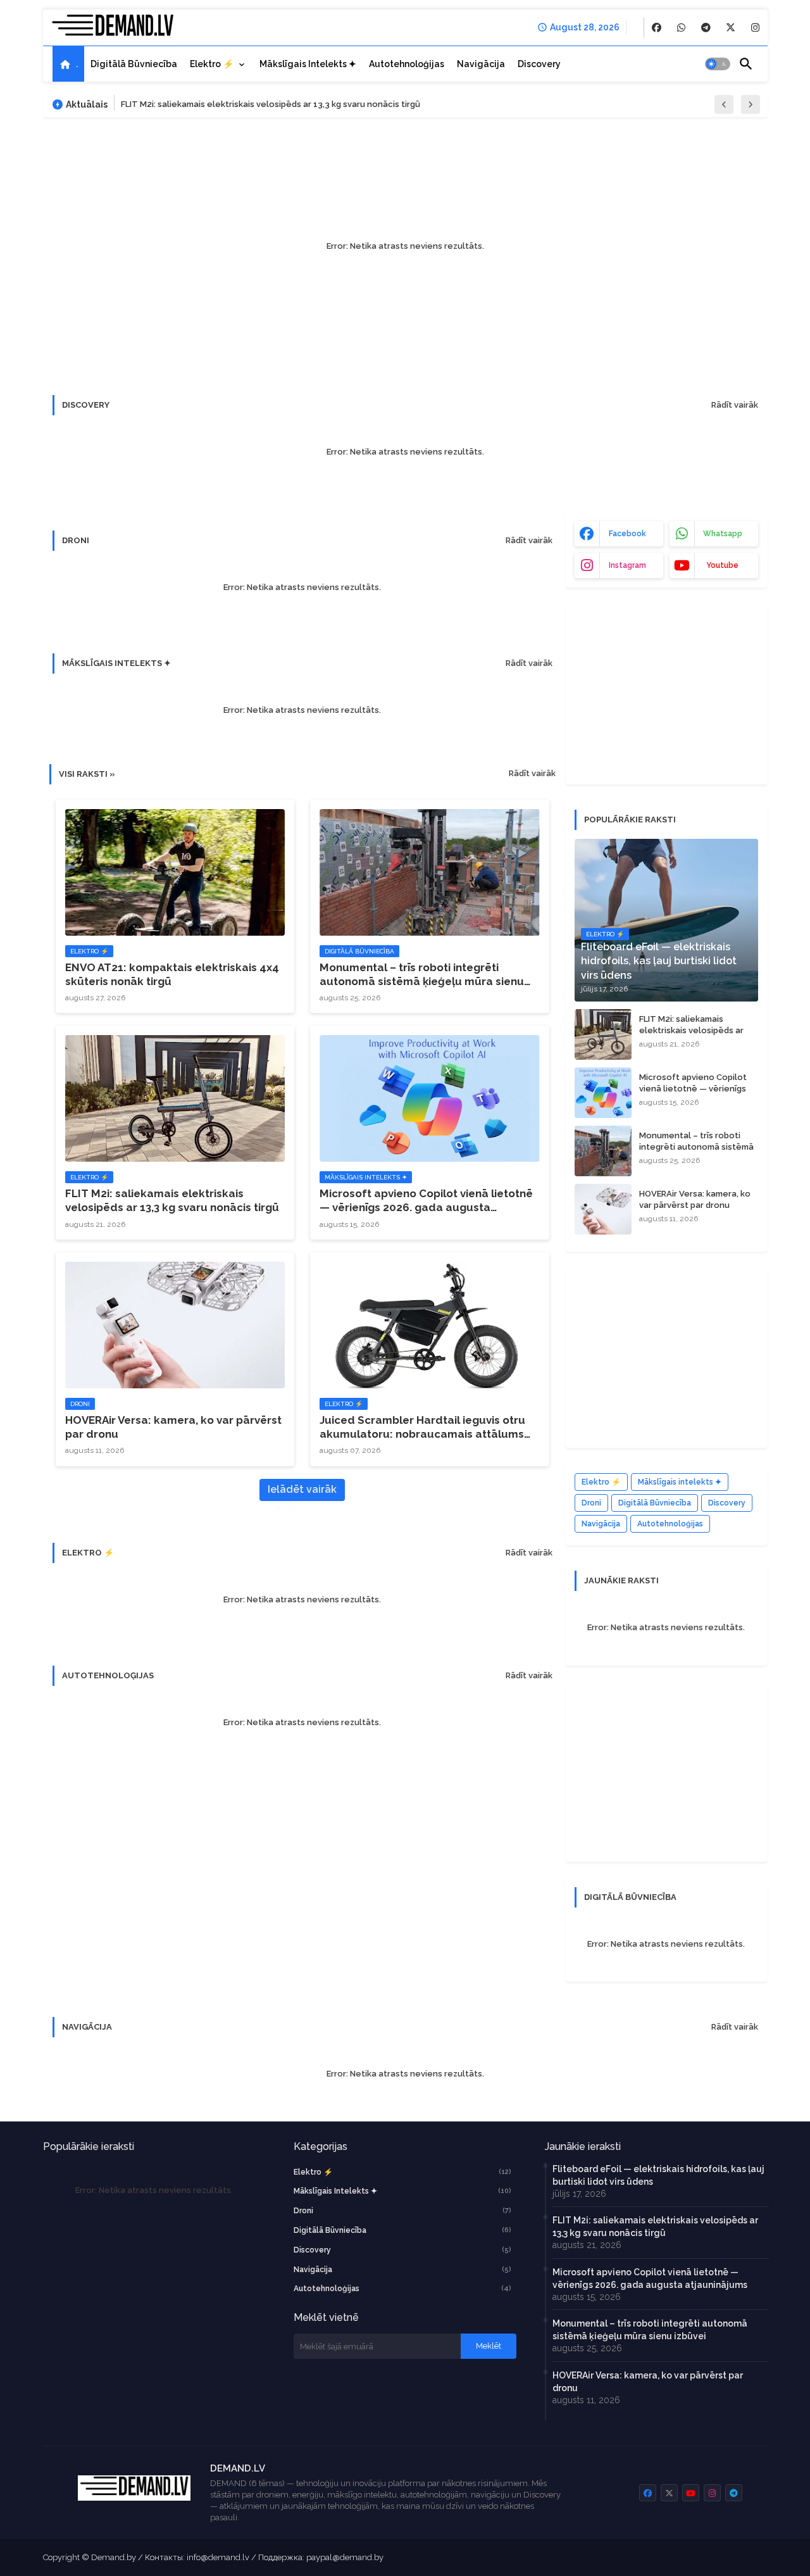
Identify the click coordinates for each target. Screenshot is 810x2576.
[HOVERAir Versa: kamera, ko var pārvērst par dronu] (603, 1209)
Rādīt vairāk (735, 405)
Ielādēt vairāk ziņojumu (302, 1492)
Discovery (539, 64)
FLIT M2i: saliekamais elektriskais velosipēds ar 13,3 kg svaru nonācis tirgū (271, 104)
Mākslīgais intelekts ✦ (308, 64)
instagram (627, 565)
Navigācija (481, 64)
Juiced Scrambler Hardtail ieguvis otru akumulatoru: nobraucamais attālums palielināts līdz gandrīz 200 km (422, 1427)
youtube (722, 565)
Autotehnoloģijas (407, 64)
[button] (718, 64)
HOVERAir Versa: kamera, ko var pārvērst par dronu (173, 1427)
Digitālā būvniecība (134, 64)
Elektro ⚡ (212, 64)
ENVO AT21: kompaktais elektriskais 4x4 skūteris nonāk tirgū (172, 974)
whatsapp (723, 534)
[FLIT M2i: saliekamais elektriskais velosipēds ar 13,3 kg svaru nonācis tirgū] (603, 1034)
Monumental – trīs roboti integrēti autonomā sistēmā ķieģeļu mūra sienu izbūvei (422, 975)
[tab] (68, 64)
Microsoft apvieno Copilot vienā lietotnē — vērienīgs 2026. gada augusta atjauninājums (426, 1201)
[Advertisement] (670, 692)
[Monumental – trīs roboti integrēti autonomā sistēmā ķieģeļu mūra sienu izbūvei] (603, 1151)
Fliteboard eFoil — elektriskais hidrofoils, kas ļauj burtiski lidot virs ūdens (658, 2175)
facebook (627, 534)
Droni (591, 1503)
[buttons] (657, 28)
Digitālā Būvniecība (655, 1503)
